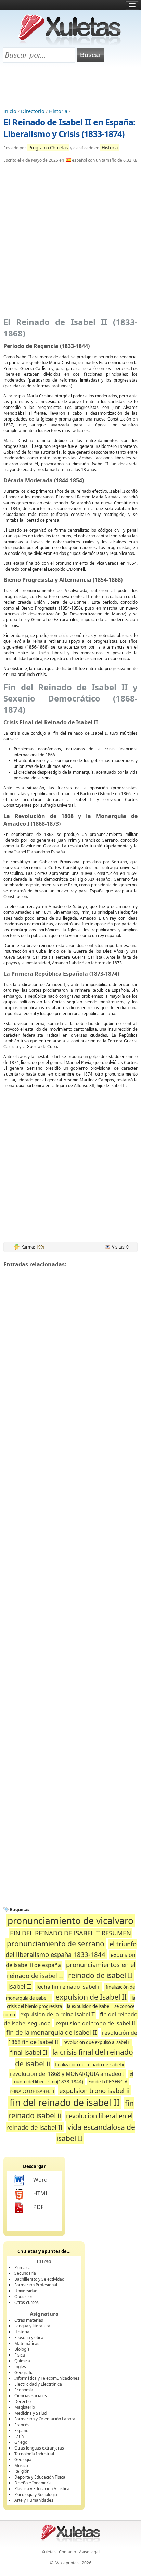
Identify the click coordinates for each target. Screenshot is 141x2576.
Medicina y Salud (30, 2413)
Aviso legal (89, 2552)
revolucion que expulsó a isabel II (97, 2042)
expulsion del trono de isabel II (95, 2023)
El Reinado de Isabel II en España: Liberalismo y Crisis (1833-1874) (69, 128)
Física (20, 2355)
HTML (41, 2193)
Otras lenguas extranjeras (39, 2448)
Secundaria (25, 2273)
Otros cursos (27, 2302)
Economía (24, 2390)
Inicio (10, 111)
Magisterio (25, 2407)
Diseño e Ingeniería (33, 2483)
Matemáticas (27, 2343)
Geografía (24, 2372)
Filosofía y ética (29, 2338)
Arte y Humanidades (34, 2500)
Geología (23, 2460)
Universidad (26, 2291)
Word (40, 2180)
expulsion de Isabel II (91, 1997)
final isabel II (29, 2052)
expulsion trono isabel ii (94, 2090)
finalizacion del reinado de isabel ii (89, 2065)
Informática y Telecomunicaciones (47, 2378)
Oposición (24, 2297)
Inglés (20, 2367)
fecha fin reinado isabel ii (68, 1987)
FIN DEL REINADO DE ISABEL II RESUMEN (70, 1933)
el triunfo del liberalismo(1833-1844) (73, 2078)
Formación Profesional (36, 2285)
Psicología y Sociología (36, 2494)
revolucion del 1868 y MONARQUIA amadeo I (67, 2074)
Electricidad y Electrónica (38, 2384)
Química (22, 2361)
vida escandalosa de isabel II (96, 2133)
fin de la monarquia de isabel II (52, 2032)
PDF (38, 2207)
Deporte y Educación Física (40, 2477)
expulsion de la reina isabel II (57, 2014)
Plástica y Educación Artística (42, 2489)
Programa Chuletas (48, 148)
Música (21, 2465)
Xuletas (49, 2552)
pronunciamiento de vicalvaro (70, 1921)
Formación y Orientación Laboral (45, 2419)
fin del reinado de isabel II (65, 2103)
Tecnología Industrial (34, 2454)
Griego (21, 2442)
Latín (19, 2436)
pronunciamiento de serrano (56, 1943)
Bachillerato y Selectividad (39, 2279)
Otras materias (29, 2320)
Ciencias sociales (31, 2396)
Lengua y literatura (32, 2326)
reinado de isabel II (100, 1975)
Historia (58, 111)
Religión (22, 2471)
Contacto (67, 2552)
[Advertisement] (70, 86)
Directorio (33, 111)
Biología (22, 2349)
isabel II (20, 1986)
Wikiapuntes (67, 2563)
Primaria (23, 2267)
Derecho (23, 2401)
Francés (22, 2425)
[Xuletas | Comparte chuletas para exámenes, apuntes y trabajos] (70, 44)
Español (22, 2431)
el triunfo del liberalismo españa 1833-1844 (71, 1949)
